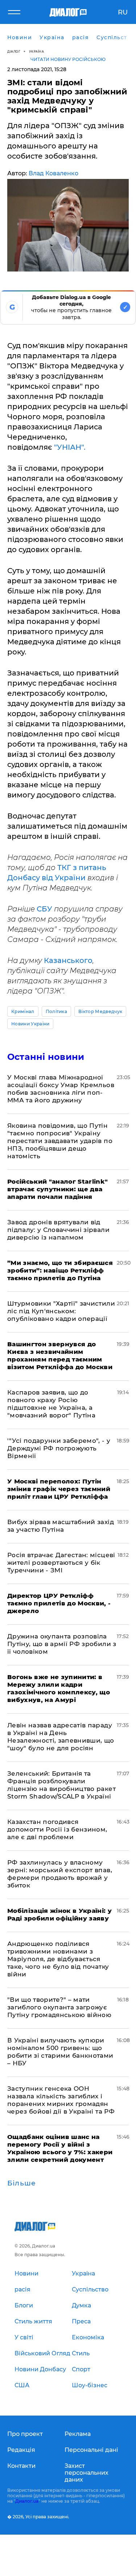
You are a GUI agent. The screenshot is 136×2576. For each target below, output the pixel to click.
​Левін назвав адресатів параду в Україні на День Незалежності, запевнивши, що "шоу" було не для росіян (61, 1737)
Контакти (21, 2466)
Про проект (25, 2434)
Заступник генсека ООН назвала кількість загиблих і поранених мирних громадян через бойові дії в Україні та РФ (61, 2100)
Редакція (21, 2450)
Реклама (78, 2434)
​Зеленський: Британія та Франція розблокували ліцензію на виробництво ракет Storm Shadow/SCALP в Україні (61, 1785)
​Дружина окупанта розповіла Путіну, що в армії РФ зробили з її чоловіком (62, 1644)
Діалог (14, 51)
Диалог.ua (27, 2501)
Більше (22, 2183)
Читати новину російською (68, 59)
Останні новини (46, 1057)
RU (123, 12)
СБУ (44, 909)
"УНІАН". (70, 447)
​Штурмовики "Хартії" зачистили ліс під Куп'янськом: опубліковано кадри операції (61, 1311)
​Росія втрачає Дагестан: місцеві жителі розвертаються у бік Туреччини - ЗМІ (61, 1563)
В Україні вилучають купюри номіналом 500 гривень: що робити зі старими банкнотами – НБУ (60, 2052)
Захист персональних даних (86, 2473)
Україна (37, 51)
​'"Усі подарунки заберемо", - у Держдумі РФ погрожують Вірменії (59, 1448)
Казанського (68, 960)
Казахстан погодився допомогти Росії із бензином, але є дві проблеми (57, 1829)
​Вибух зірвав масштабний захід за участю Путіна (61, 1526)
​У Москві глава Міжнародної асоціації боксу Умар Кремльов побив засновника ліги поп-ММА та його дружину (61, 1089)
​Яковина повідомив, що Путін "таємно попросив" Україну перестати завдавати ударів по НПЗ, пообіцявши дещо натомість (60, 1141)
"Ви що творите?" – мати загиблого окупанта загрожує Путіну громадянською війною (59, 2007)
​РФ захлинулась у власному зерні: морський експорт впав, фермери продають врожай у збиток (60, 1874)
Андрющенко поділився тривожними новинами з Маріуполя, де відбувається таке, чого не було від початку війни (58, 1959)
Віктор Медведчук (100, 1011)
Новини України (30, 1024)
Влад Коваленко (53, 173)
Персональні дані (91, 2450)
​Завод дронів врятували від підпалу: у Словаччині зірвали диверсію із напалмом (58, 1230)
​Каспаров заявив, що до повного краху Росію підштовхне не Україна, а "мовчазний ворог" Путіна (51, 1404)
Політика (57, 1011)
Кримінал (23, 1011)
